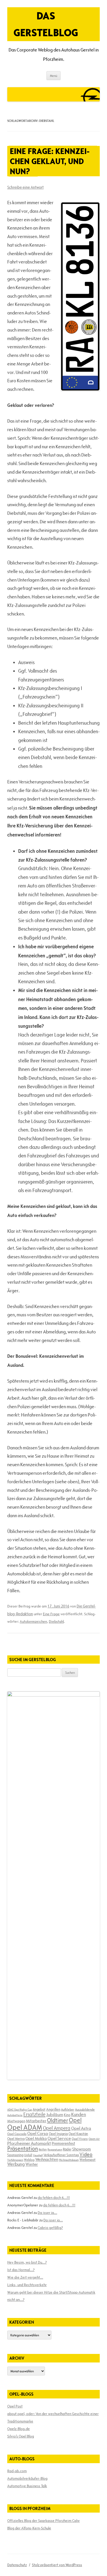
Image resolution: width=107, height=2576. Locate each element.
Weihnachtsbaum (69, 2160)
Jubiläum (55, 2115)
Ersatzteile (34, 2114)
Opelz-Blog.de (19, 2429)
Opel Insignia (58, 2134)
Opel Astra (81, 2128)
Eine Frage (51, 1614)
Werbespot (88, 2160)
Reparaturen (55, 2149)
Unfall (28, 2155)
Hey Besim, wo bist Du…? (27, 2262)
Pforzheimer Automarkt (29, 2143)
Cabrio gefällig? (50, 2228)
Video (86, 2154)
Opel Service (59, 2138)
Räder (67, 2149)
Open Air (94, 2139)
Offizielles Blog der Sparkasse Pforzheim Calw (44, 2521)
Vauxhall (38, 2155)
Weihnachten (47, 2159)
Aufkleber (68, 2109)
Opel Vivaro (80, 2139)
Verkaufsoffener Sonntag (61, 2155)
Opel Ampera (57, 2128)
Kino (67, 2115)
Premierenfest (63, 2143)
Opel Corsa (38, 2133)
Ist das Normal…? (21, 2270)
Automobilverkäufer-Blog (27, 2478)
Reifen (43, 2149)
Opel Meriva (16, 2139)
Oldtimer (58, 2120)
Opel (75, 2120)
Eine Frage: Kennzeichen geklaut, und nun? (50, 161)
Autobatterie (15, 2115)
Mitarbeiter (36, 2121)
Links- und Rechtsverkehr (27, 2285)
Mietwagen (16, 2121)
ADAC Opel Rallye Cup (20, 2110)
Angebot (39, 2109)
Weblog (29, 2160)
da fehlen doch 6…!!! (54, 2198)
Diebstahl (56, 1621)
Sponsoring (15, 2155)
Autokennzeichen (33, 1621)
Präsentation (23, 2149)
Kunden (79, 2114)
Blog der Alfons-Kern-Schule (29, 2528)
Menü (53, 76)
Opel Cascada (17, 2134)
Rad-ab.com (17, 2471)
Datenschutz (17, 2565)
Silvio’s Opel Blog (21, 2436)
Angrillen (53, 2109)
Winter (32, 2164)
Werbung (16, 2164)
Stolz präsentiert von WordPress (57, 2565)
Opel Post (15, 2406)
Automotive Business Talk (27, 2486)
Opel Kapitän (78, 2134)
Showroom (82, 2149)
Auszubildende (85, 2109)
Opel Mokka (36, 2138)
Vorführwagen (15, 2160)
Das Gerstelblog (46, 24)
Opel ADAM (25, 2127)
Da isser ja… (47, 2213)
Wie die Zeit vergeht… (25, 2277)
